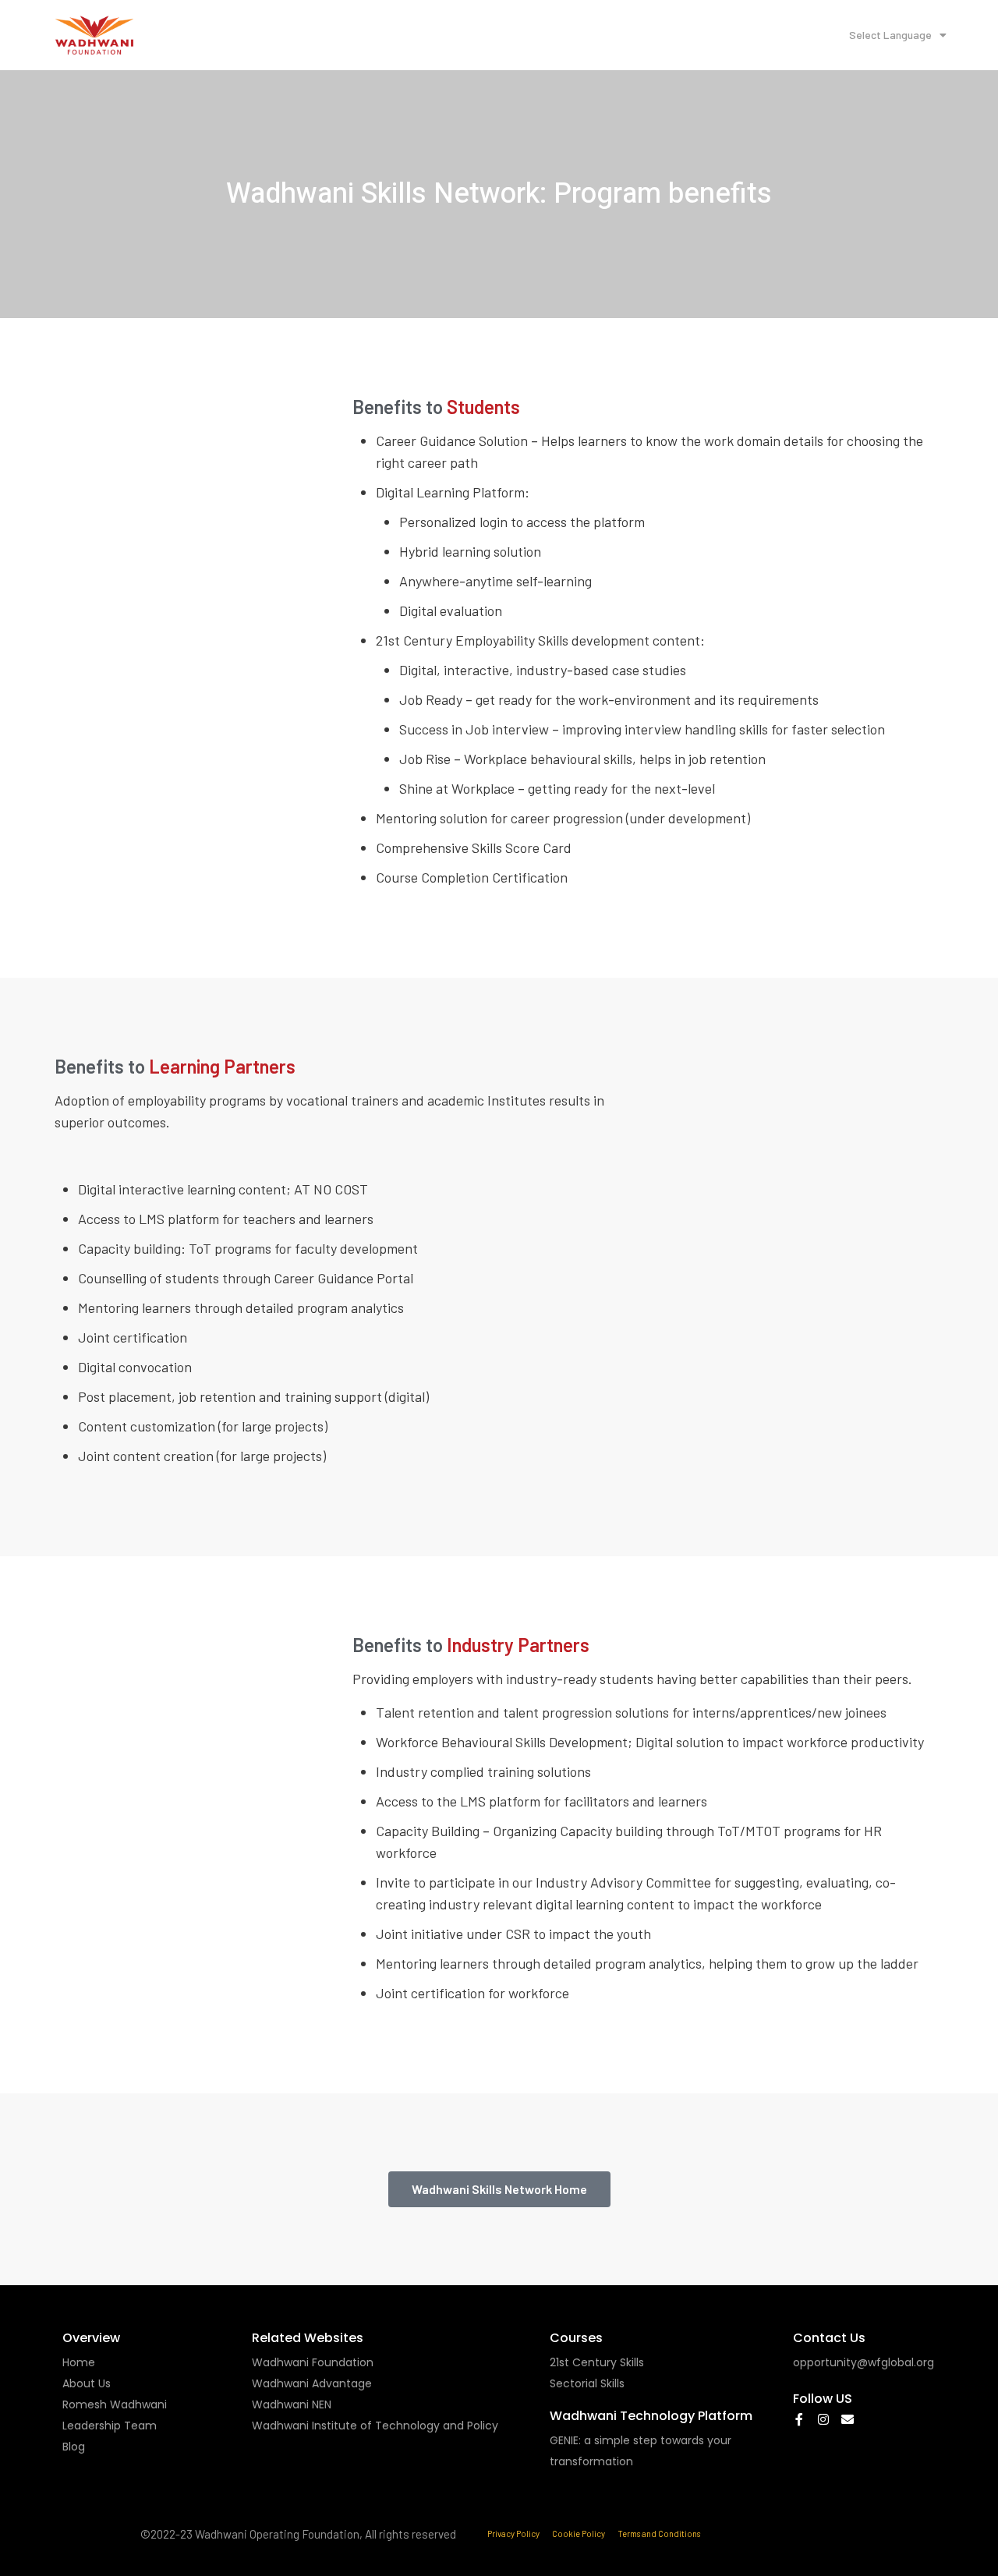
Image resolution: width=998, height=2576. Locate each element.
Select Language (890, 35)
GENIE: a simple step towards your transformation (641, 2451)
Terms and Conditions (659, 2534)
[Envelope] (848, 2419)
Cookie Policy (579, 2534)
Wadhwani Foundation (313, 2362)
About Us (87, 2383)
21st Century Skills (597, 2362)
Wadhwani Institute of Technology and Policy (375, 2426)
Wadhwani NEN (292, 2404)
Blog (74, 2447)
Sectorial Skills (587, 2383)
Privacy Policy (513, 2534)
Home (79, 2362)
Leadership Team (110, 2426)
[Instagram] (823, 2419)
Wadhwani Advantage (312, 2383)
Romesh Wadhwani (115, 2404)
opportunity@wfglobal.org (864, 2362)
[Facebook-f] (799, 2419)
